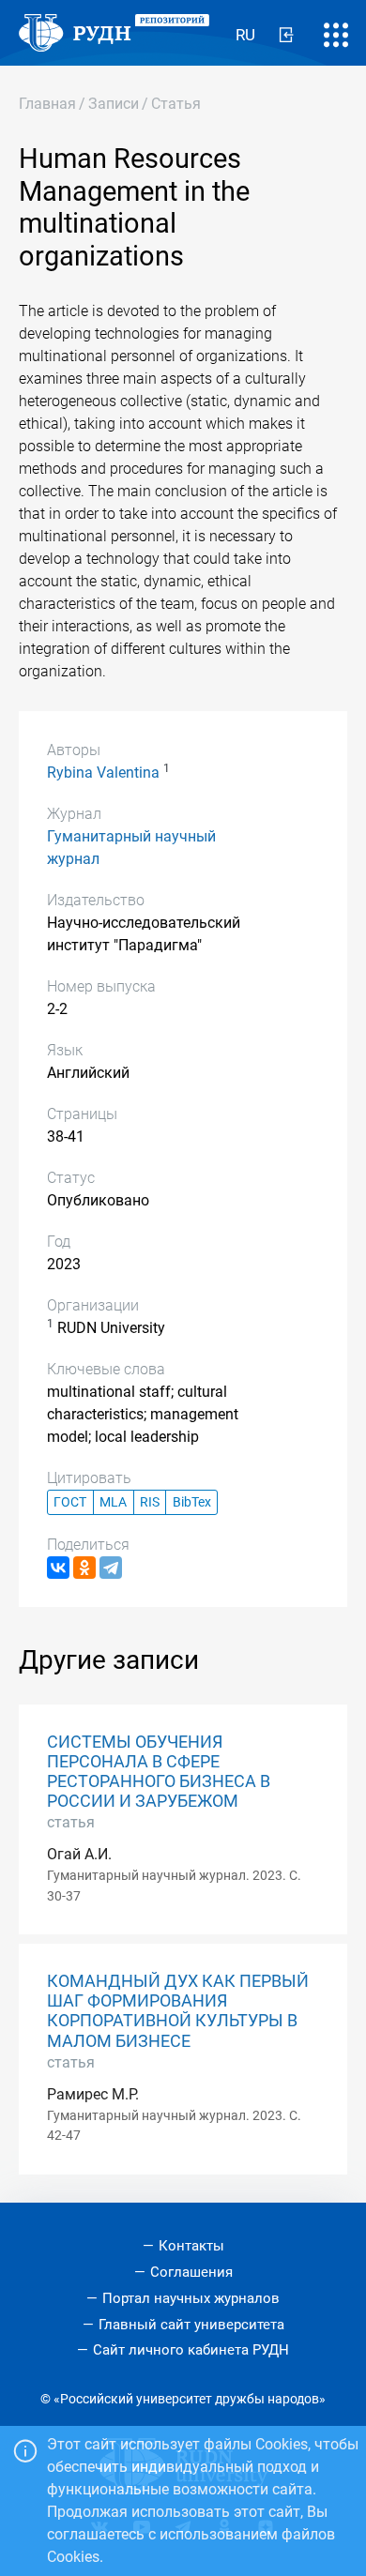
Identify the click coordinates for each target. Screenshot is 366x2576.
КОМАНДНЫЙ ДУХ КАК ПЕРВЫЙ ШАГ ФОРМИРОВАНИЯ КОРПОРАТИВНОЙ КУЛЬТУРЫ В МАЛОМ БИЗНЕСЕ (178, 2011)
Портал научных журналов (191, 2298)
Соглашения (191, 2272)
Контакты (191, 2246)
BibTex (192, 1502)
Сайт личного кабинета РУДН (191, 2350)
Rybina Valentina (103, 773)
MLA (113, 1502)
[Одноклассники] (84, 1568)
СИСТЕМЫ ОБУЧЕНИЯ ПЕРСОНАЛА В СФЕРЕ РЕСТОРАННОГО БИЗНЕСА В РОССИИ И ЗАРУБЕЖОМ (159, 1772)
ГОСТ (70, 1502)
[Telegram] (111, 1568)
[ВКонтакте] (58, 1568)
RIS (150, 1502)
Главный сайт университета (191, 2325)
